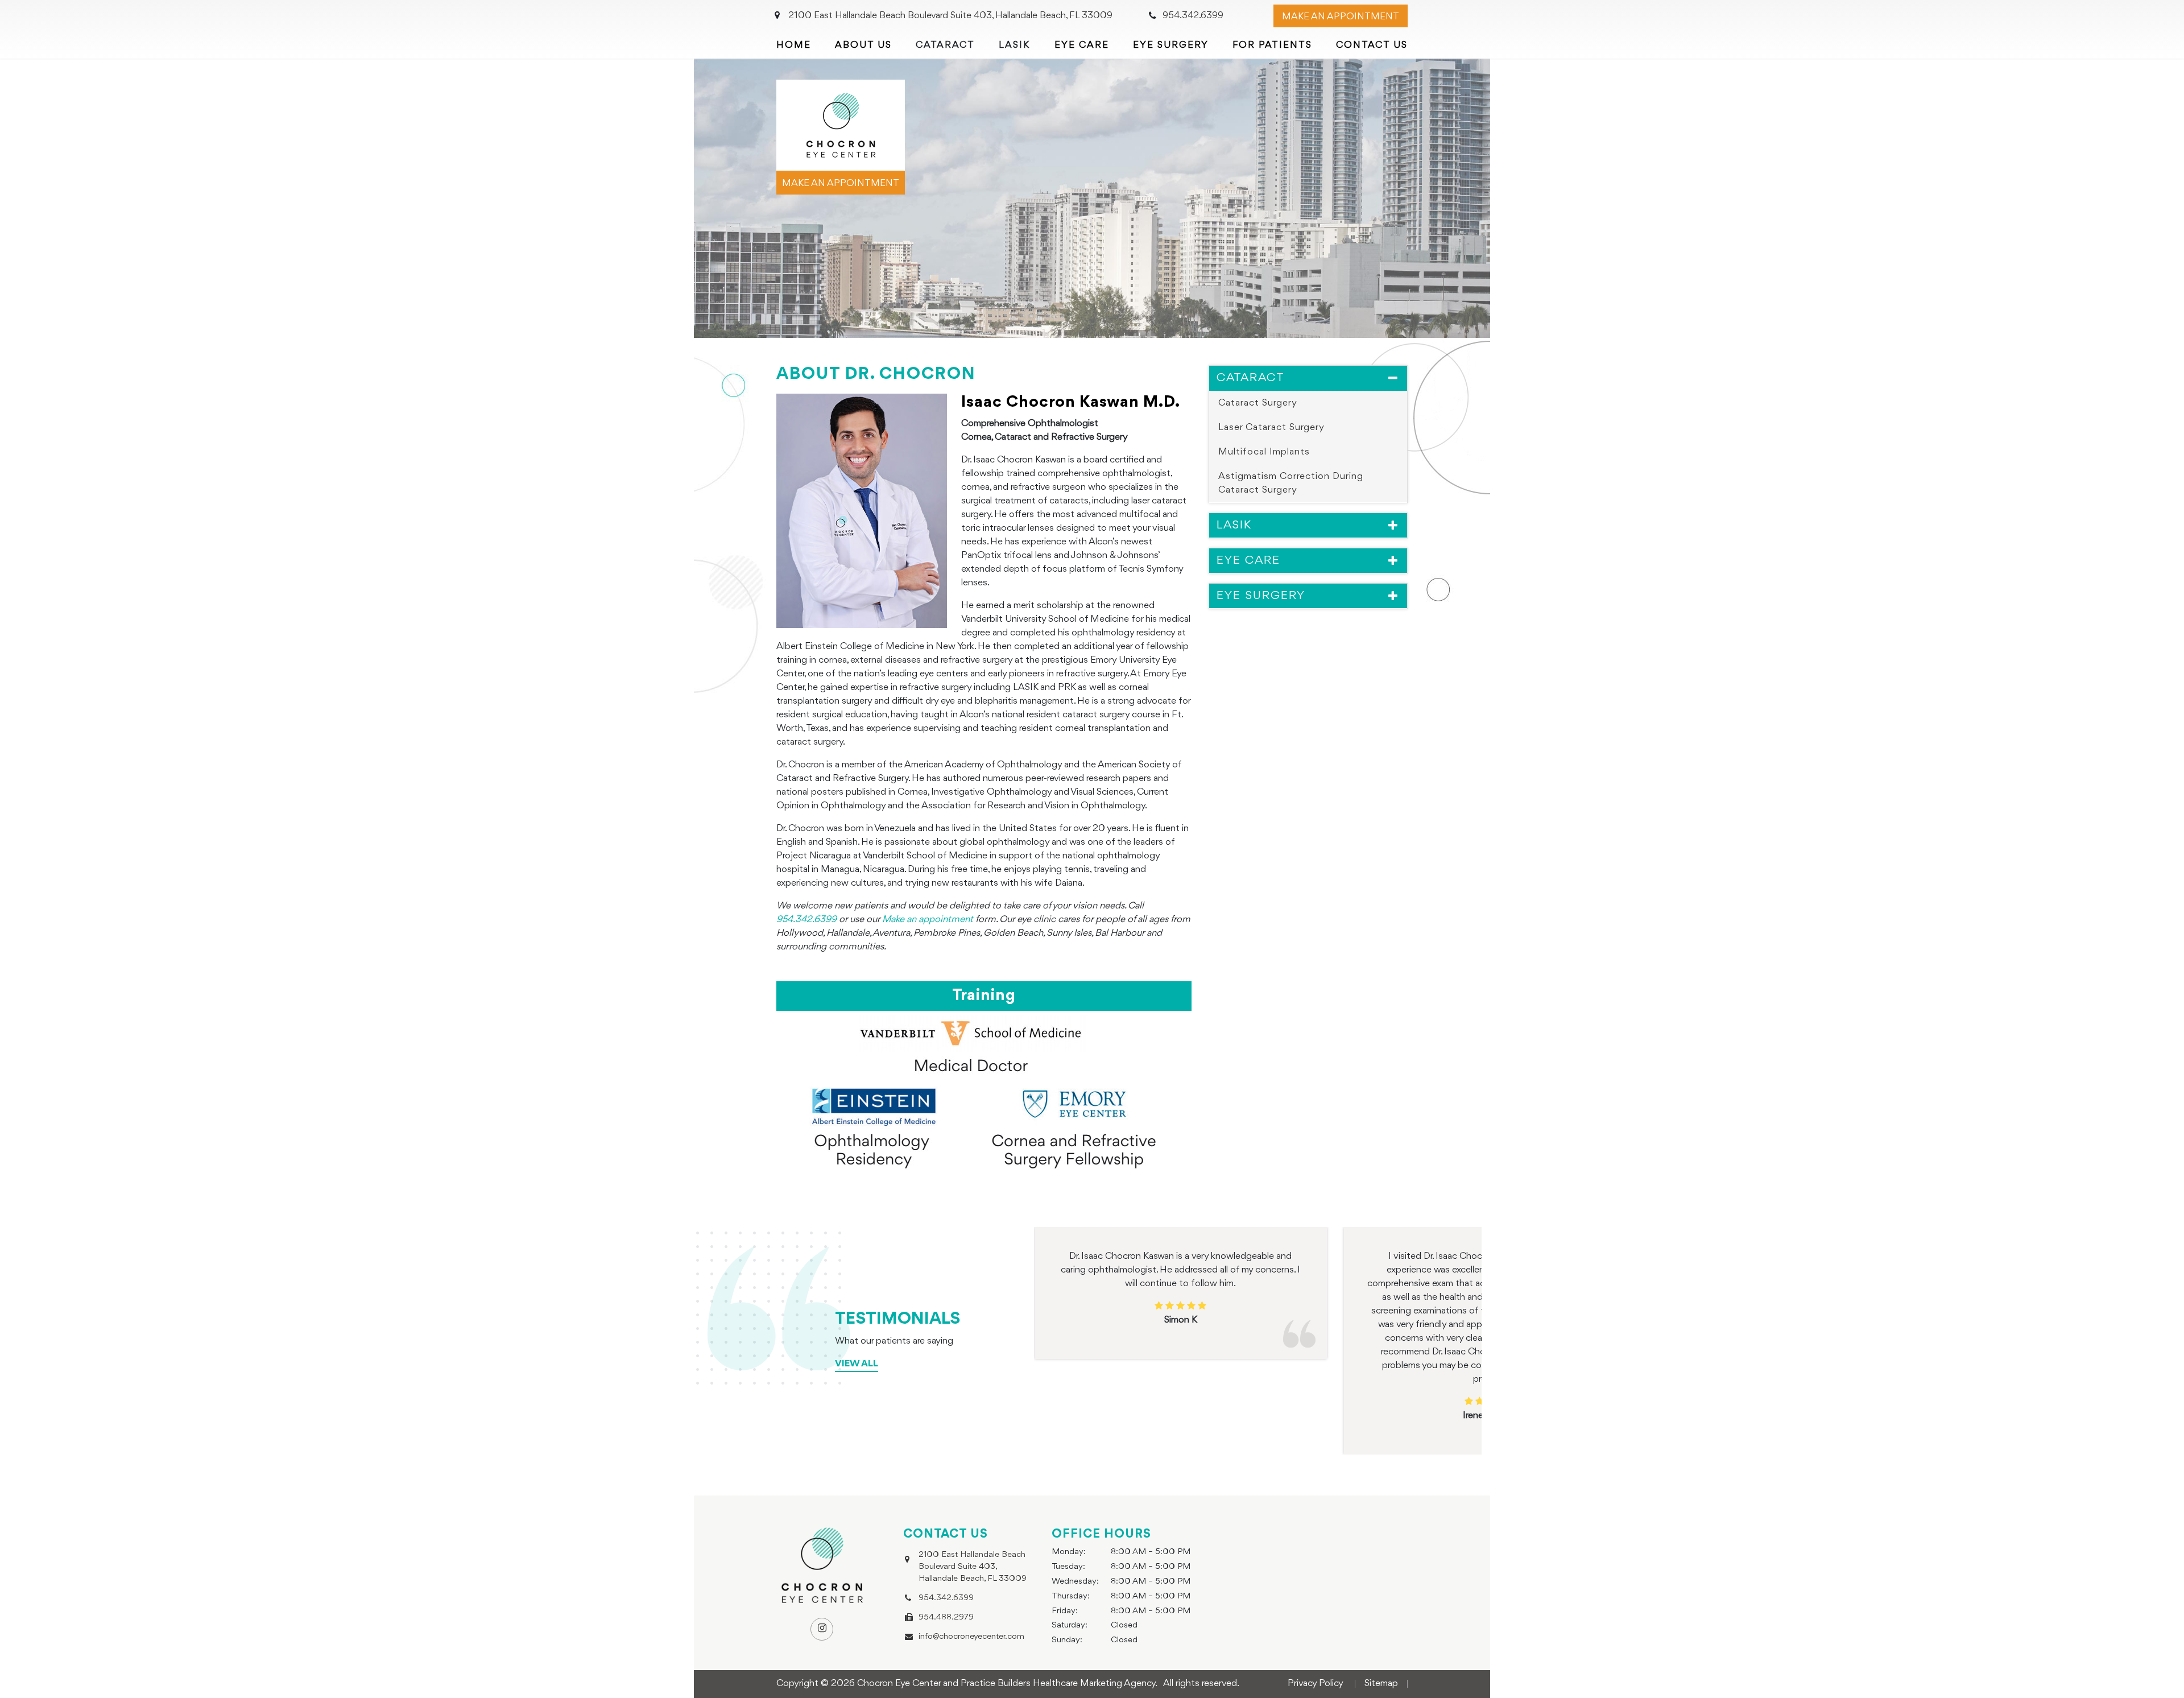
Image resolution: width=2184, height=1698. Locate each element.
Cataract (1251, 378)
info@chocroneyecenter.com (971, 1637)
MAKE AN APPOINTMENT (1341, 17)
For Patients (1272, 45)
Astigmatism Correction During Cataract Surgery (1291, 483)
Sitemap (1381, 1683)
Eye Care (1082, 45)
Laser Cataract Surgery (1271, 427)
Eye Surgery (1171, 45)
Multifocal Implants (1264, 452)
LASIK (1234, 525)
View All (857, 1364)
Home (794, 45)
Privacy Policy (1316, 1683)
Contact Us (1372, 45)
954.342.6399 (1193, 16)
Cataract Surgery (1258, 402)
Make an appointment (841, 183)
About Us (863, 45)
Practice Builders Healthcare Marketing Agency (1058, 1683)
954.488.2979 (946, 1618)
